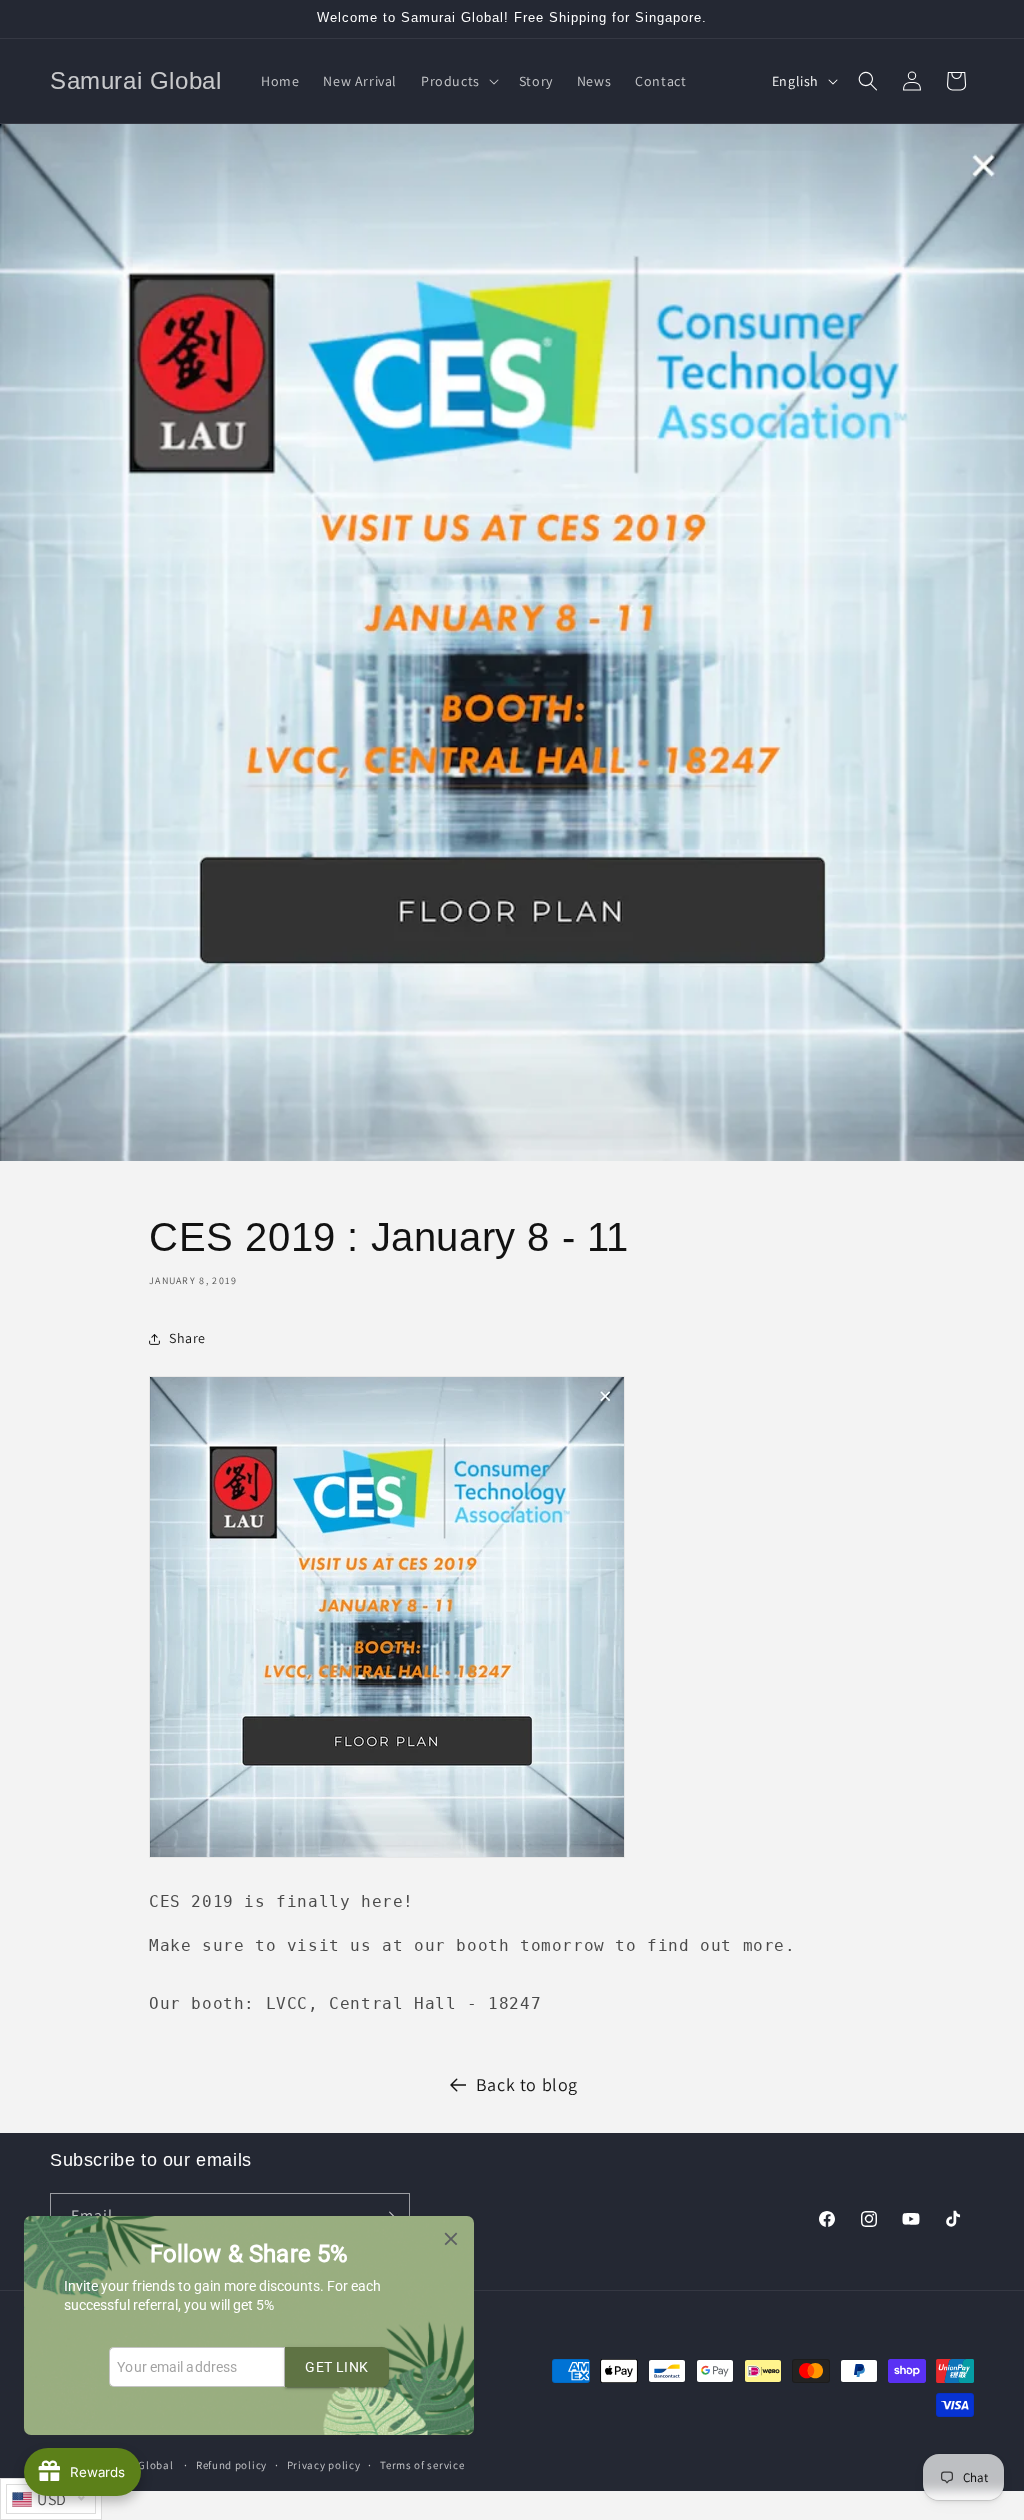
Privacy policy (324, 2465)
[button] (458, 81)
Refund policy (231, 2465)
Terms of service (422, 2465)
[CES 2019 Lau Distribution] (387, 1856)
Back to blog (527, 2084)
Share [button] (187, 1338)
